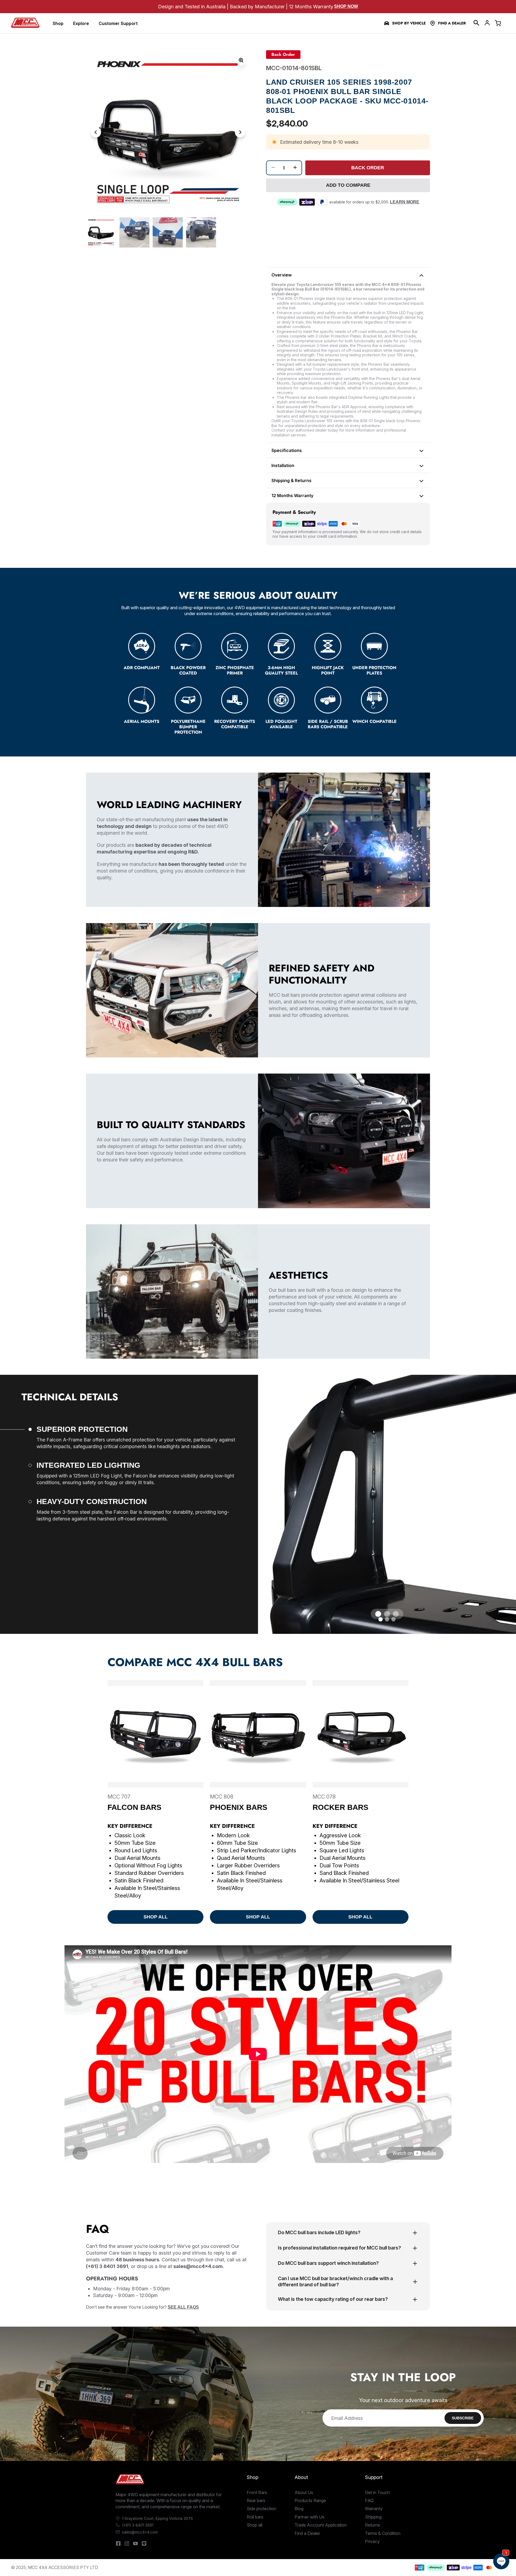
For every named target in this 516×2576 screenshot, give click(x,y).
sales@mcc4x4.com (140, 2532)
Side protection (261, 2509)
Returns (372, 2525)
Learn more (405, 202)
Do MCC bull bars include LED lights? (319, 2232)
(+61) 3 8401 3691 (138, 2525)
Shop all (255, 2525)
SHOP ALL (156, 1917)
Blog (299, 2509)
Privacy (372, 2541)
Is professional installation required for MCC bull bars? (339, 2248)
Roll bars (255, 2517)
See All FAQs (183, 2307)
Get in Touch (377, 2492)
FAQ (369, 2500)
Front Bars (257, 2492)
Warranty (374, 2509)
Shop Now (346, 6)
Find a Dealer (452, 23)
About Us (304, 2492)
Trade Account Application (321, 2525)
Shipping (373, 2517)
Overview (282, 275)
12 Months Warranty (292, 496)
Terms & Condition (383, 2533)
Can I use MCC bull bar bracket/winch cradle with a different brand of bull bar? (335, 2281)
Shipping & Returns (291, 480)
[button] (476, 23)
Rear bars (256, 2500)
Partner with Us (309, 2517)
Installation (283, 465)
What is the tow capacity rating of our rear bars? (333, 2299)
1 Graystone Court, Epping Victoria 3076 (157, 2518)
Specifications (287, 450)
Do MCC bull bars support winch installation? (328, 2263)
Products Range (310, 2500)
